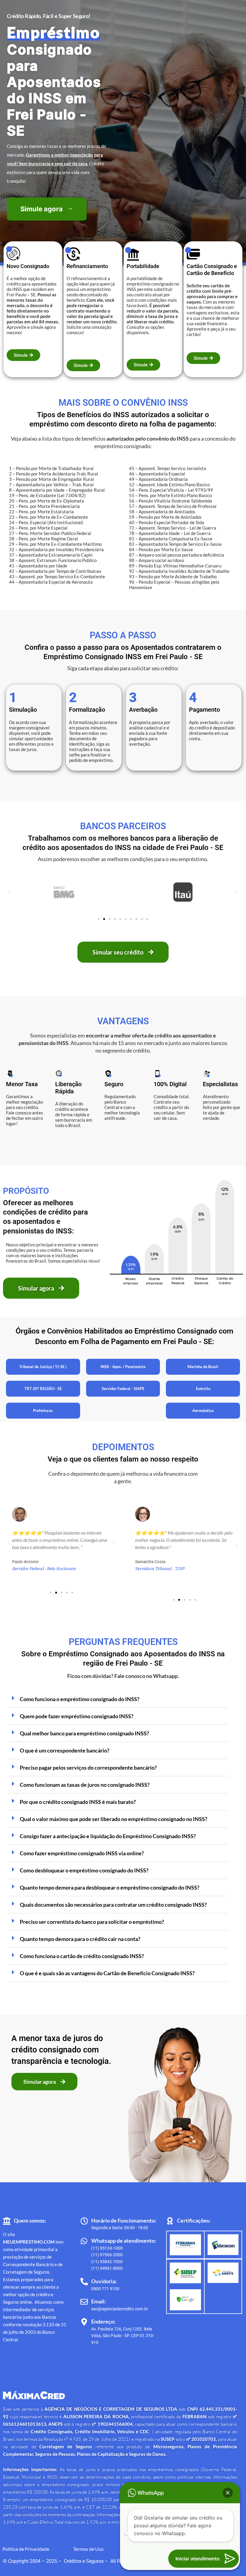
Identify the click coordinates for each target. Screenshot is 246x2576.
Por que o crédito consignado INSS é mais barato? (78, 1802)
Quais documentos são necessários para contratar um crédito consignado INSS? (113, 1905)
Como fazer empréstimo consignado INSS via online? (82, 1853)
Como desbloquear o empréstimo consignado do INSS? (84, 1870)
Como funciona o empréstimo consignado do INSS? (80, 1699)
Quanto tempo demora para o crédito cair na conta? (80, 1939)
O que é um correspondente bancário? (65, 1750)
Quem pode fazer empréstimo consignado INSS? (77, 1716)
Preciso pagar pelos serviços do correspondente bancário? (88, 1768)
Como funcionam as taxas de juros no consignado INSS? (85, 1785)
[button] (9, 892)
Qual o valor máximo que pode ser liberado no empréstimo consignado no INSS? (114, 1819)
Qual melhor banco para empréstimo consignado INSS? (84, 1733)
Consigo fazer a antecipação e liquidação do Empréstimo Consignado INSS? (108, 1836)
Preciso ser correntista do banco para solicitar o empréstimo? (92, 1922)
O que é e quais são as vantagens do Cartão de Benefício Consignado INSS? (107, 1973)
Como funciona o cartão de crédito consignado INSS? (82, 1956)
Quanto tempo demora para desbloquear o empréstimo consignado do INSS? (110, 1887)
